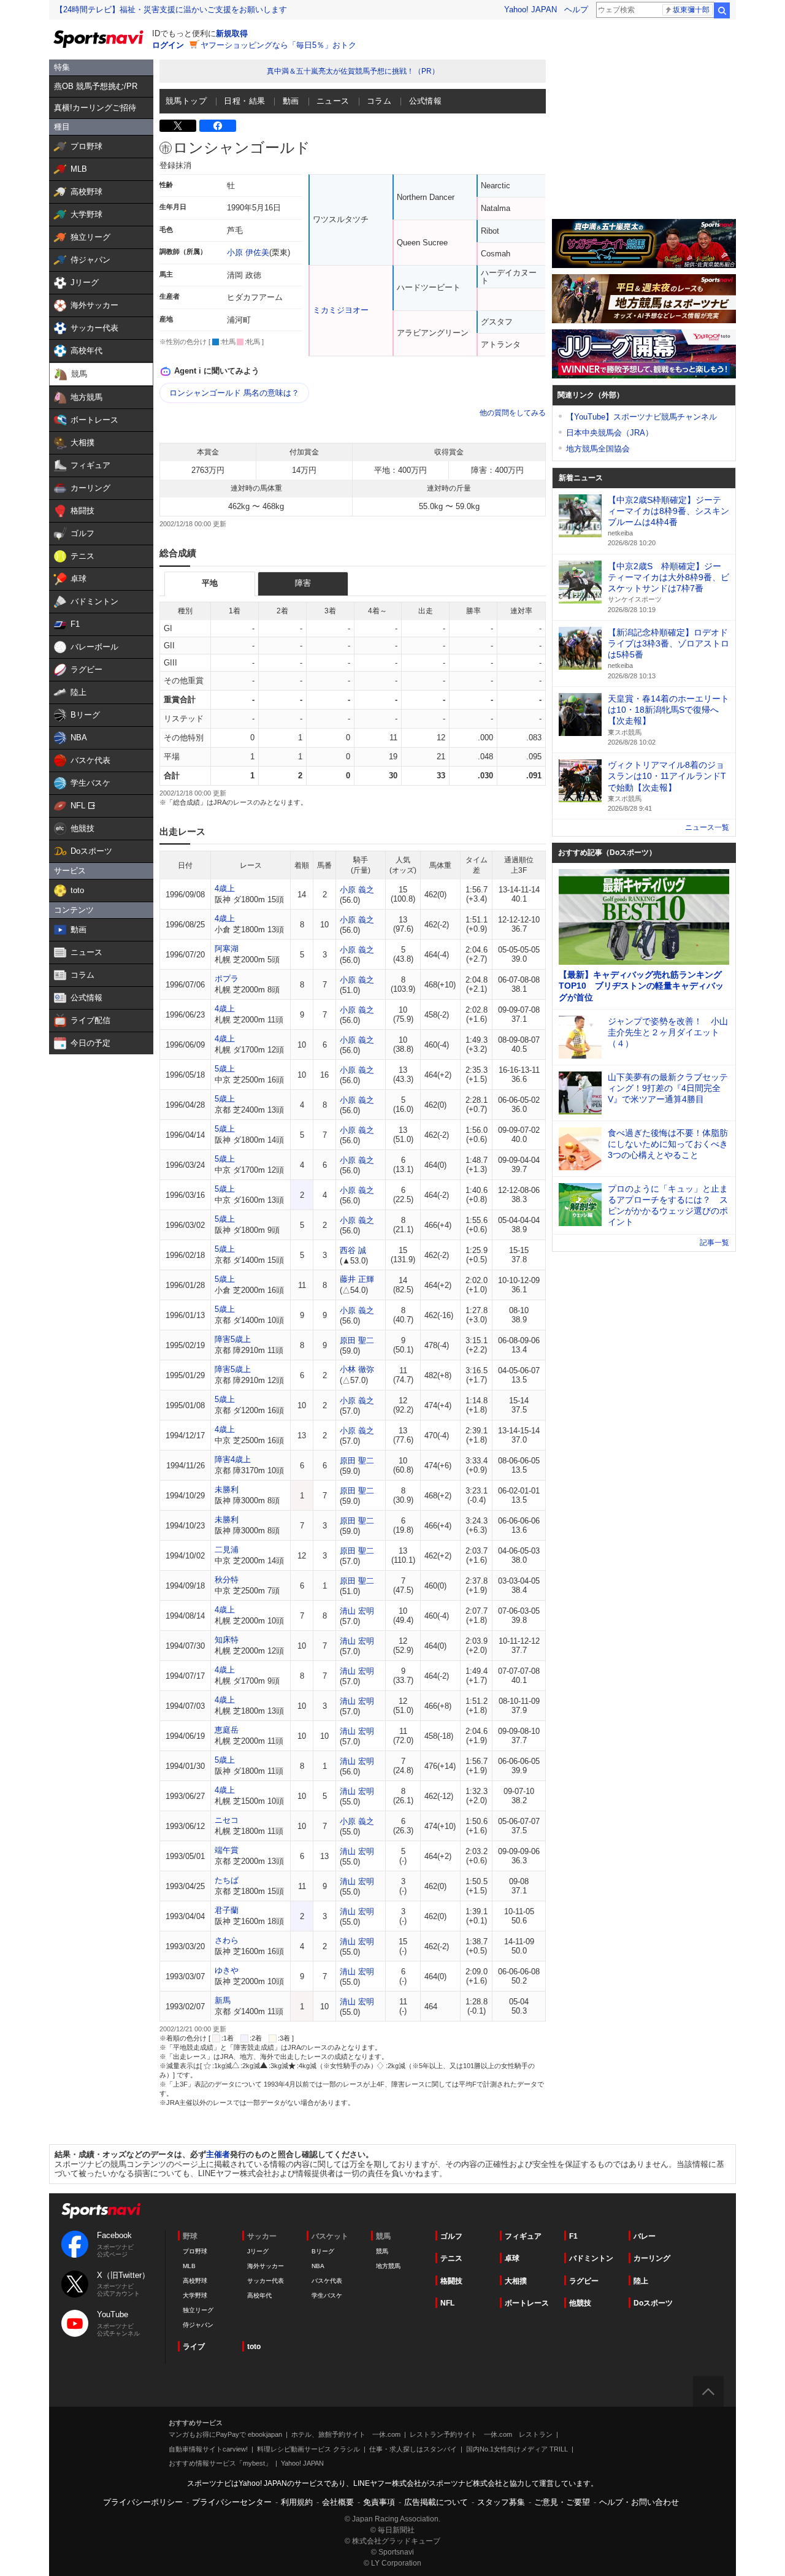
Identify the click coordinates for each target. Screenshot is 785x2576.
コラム (379, 101)
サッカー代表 (266, 2281)
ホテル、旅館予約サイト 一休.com (346, 2434)
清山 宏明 (357, 1611)
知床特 (227, 1640)
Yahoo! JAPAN (530, 10)
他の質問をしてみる (513, 413)
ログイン (168, 45)
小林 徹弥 (357, 1369)
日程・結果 (244, 101)
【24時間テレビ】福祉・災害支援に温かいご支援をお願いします (171, 10)
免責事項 (379, 2502)
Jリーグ (258, 2251)
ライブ (194, 2347)
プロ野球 (195, 2251)
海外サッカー (266, 2266)
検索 (722, 10)
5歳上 (225, 1069)
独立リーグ (198, 2310)
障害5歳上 (233, 1339)
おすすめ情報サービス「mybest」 (220, 2463)
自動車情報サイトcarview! (208, 2449)
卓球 (512, 2258)
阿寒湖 (227, 949)
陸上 (641, 2281)
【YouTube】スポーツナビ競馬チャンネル (641, 417)
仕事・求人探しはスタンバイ (413, 2449)
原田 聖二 (357, 1340)
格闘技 (451, 2281)
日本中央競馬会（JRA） (610, 433)
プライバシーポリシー (143, 2502)
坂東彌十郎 (691, 10)
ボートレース (527, 2303)
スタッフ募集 (501, 2502)
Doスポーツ (653, 2303)
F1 (573, 2236)
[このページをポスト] (178, 126)
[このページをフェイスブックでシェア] (218, 126)
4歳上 (225, 888)
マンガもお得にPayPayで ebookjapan (225, 2434)
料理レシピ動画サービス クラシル (308, 2449)
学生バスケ (327, 2295)
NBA (318, 2266)
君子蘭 (227, 1910)
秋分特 (227, 1580)
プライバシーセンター (232, 2502)
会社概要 (338, 2502)
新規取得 (232, 33)
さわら (227, 1940)
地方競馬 (388, 2266)
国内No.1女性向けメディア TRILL (517, 2449)
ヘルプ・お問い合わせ (639, 2502)
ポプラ (227, 979)
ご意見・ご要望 (562, 2502)
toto (254, 2347)
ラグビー (584, 2281)
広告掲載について (436, 2502)
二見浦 (227, 1550)
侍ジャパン (198, 2325)
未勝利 (227, 1489)
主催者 (218, 2154)
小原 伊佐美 (248, 252)
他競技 (580, 2303)
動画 (291, 101)
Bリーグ (323, 2251)
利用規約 (297, 2502)
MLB (189, 2266)
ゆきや (227, 1970)
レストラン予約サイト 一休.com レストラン (481, 2434)
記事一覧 (714, 1243)
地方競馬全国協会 (598, 449)
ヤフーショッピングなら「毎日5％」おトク (278, 45)
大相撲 (516, 2281)
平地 (210, 583)
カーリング (652, 2258)
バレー (645, 2236)
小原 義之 (357, 890)
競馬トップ (186, 101)
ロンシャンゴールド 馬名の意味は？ (234, 393)
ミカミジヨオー (341, 310)
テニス (451, 2258)
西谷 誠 (353, 1250)
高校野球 (195, 2281)
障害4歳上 (233, 1459)
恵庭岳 (227, 1730)
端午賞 (227, 1850)
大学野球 (195, 2295)
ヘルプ (576, 10)
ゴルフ (451, 2236)
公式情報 (426, 101)
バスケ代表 (327, 2281)
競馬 (382, 2251)
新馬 (223, 2000)
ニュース (333, 101)
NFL (447, 2303)
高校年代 (259, 2295)
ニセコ (227, 1820)
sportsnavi (101, 2211)
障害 (303, 583)
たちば (227, 1880)
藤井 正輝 (357, 1279)
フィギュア (523, 2236)
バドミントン (591, 2258)
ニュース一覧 (707, 827)
